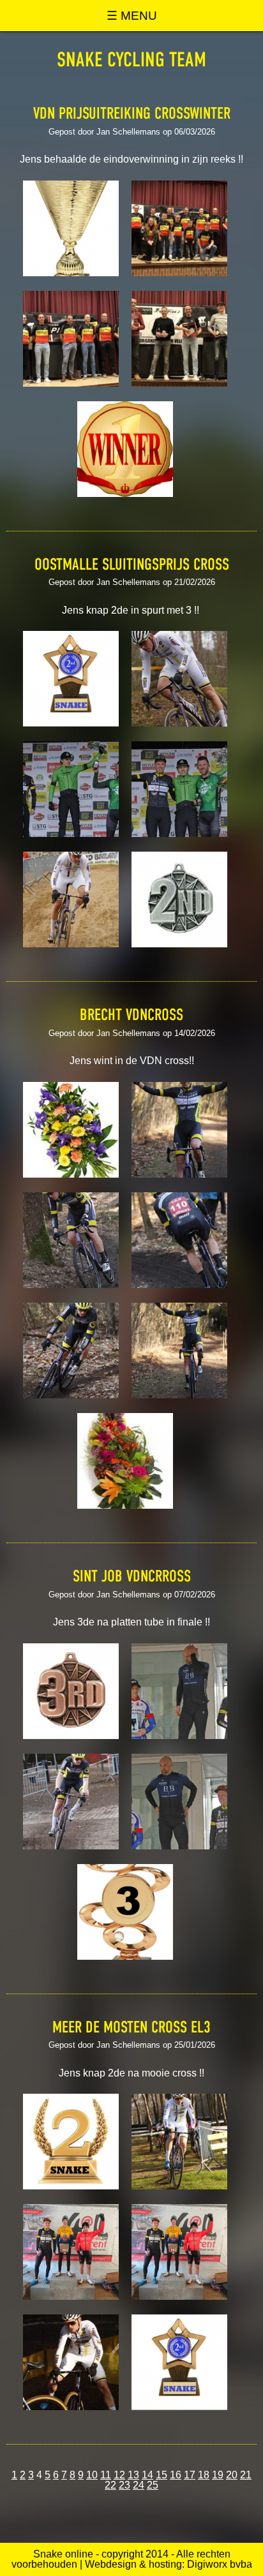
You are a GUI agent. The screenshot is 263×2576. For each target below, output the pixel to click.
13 (133, 2475)
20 (232, 2475)
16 (176, 2475)
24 (139, 2485)
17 (190, 2475)
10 (92, 2475)
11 (106, 2475)
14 (147, 2475)
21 (246, 2475)
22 (110, 2485)
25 (153, 2485)
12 (119, 2475)
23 (124, 2485)
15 (162, 2475)
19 (218, 2475)
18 (204, 2475)
